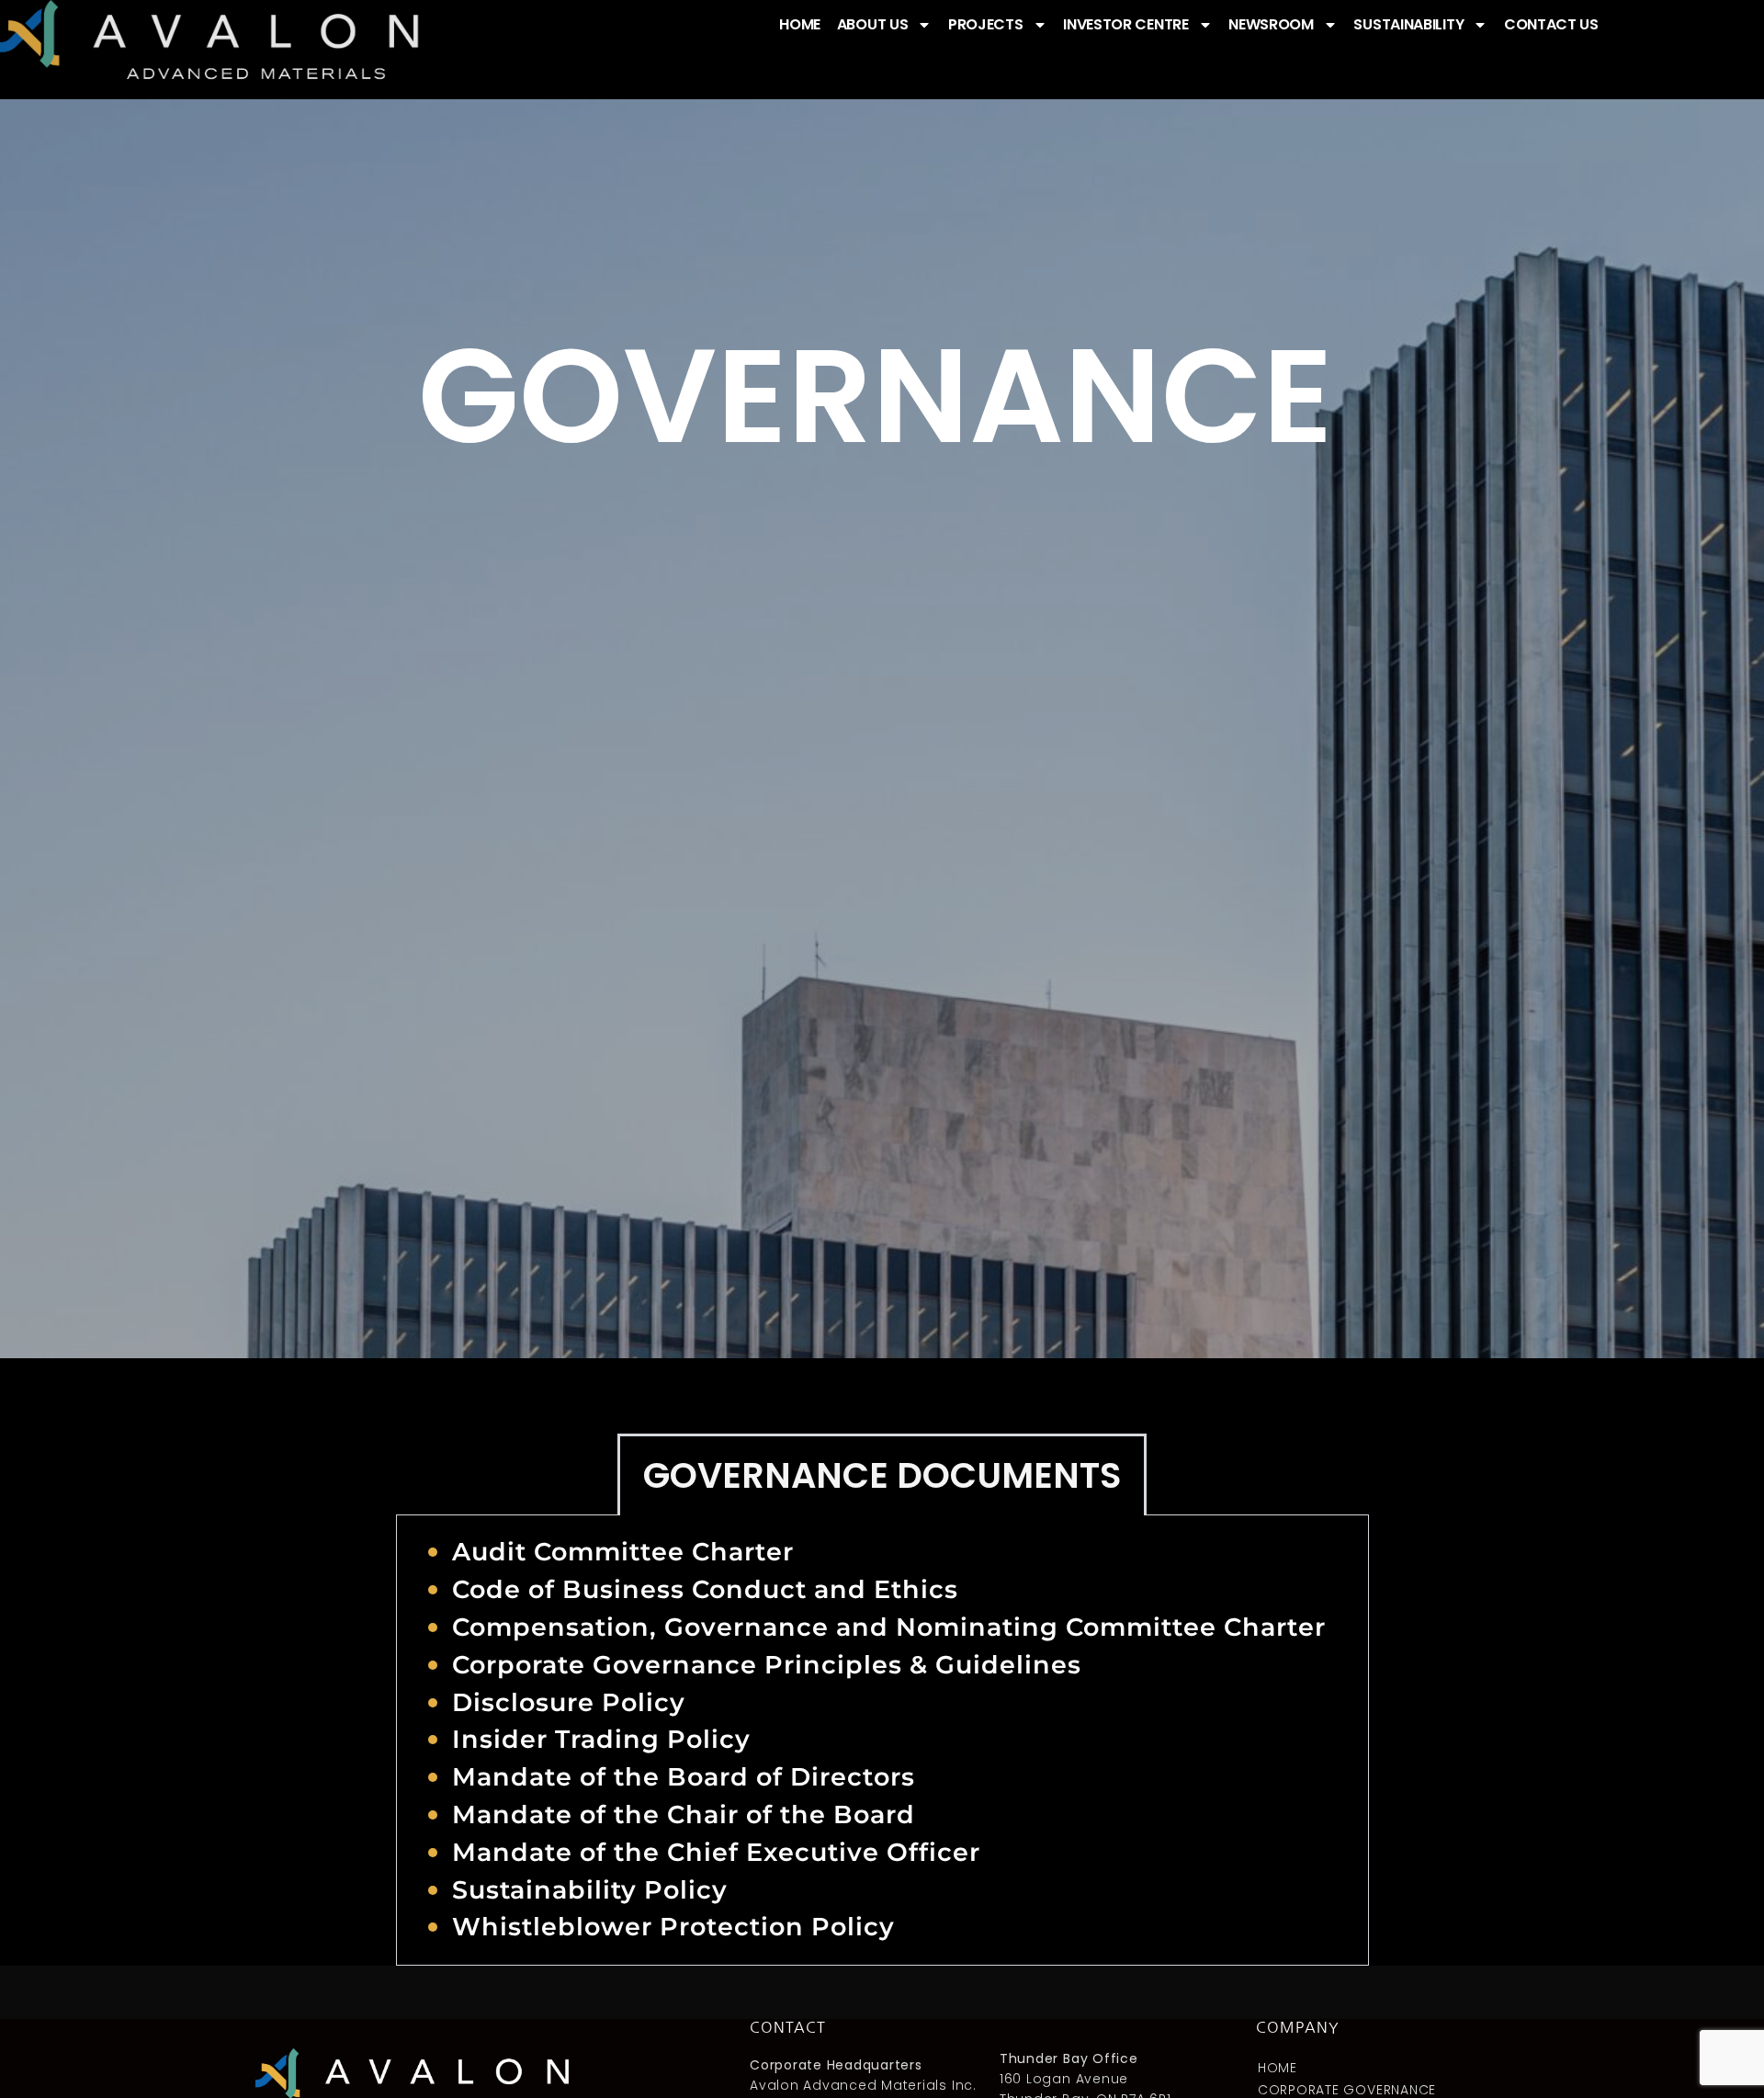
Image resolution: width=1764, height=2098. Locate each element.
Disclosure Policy (569, 1702)
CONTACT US (1551, 24)
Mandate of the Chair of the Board (684, 1814)
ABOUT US (873, 24)
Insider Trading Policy (601, 1739)
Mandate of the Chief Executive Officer (716, 1852)
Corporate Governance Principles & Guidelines (767, 1665)
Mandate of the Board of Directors (684, 1777)
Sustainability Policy (590, 1890)
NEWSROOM (1271, 24)
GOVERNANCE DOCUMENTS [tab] (882, 1475)
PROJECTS (986, 24)
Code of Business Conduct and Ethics (705, 1589)
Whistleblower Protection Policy (673, 1927)
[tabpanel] (882, 1741)
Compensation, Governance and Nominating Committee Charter (889, 1627)
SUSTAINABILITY (1408, 24)
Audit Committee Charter (623, 1552)
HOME (800, 24)
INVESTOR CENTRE (1126, 24)
